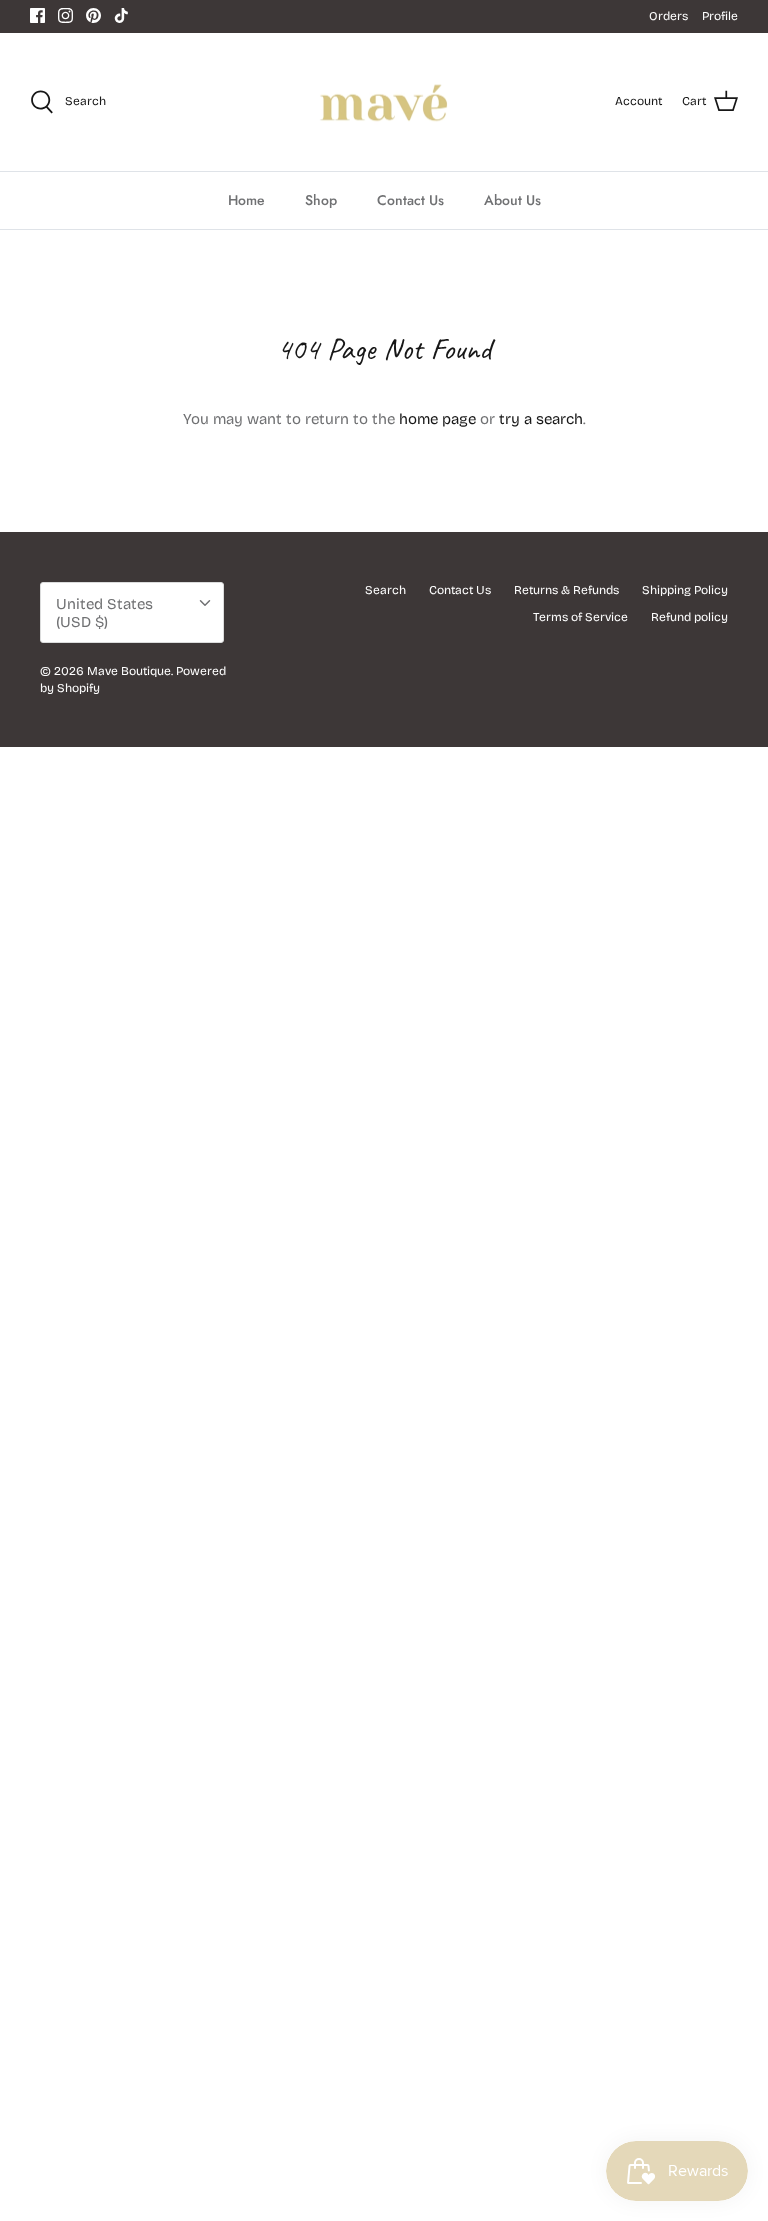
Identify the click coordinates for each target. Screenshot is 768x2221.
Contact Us (410, 200)
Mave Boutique (129, 671)
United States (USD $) (104, 613)
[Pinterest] (93, 15)
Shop (321, 200)
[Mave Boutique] (384, 102)
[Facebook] (37, 15)
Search (385, 590)
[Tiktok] (121, 15)
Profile (720, 16)
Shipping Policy (685, 590)
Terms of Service (580, 617)
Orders (668, 16)
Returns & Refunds (566, 590)
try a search (541, 419)
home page (437, 419)
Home (246, 200)
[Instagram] (65, 15)
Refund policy (689, 617)
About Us (512, 200)
